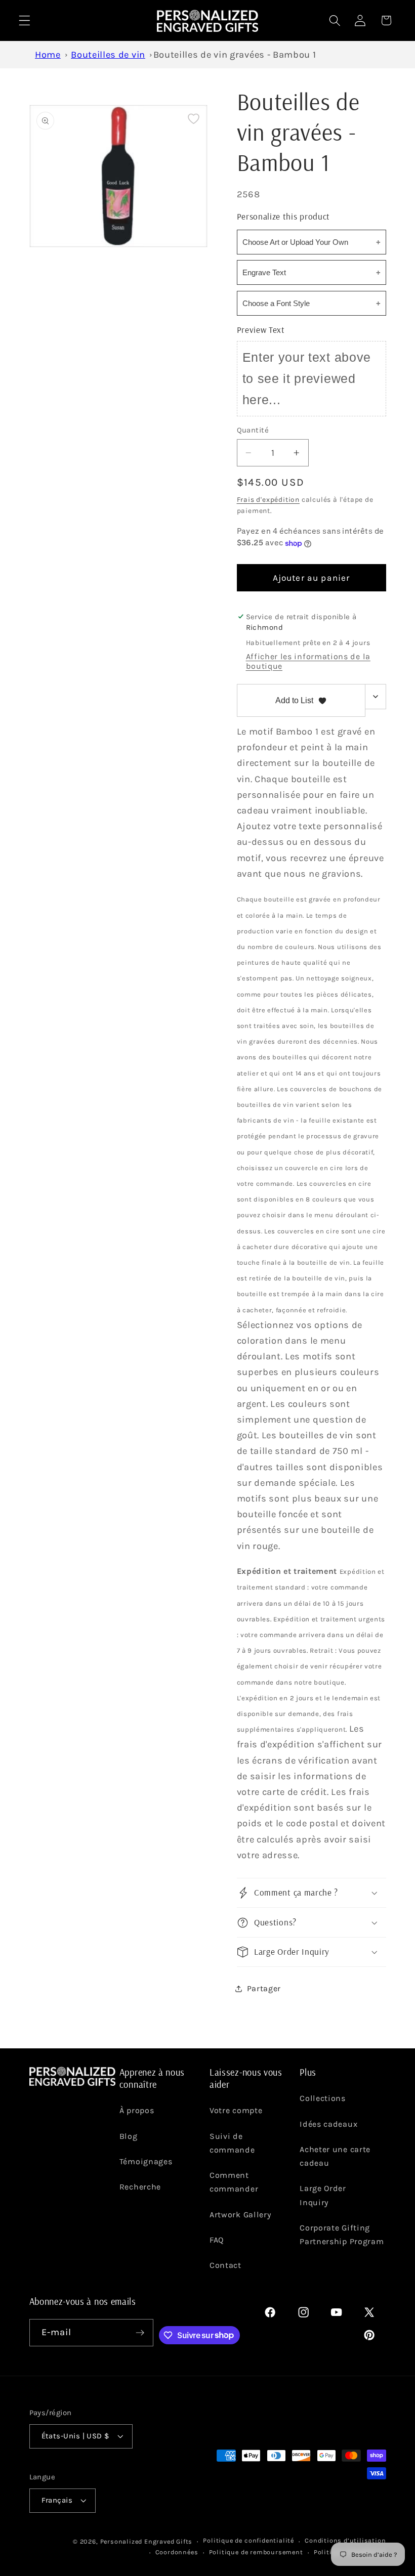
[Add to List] (194, 119)
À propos (137, 2110)
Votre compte (236, 2110)
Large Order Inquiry (323, 2195)
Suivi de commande (232, 2143)
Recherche (140, 2187)
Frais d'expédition (268, 499)
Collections (323, 2098)
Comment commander (234, 2182)
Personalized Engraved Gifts (147, 2541)
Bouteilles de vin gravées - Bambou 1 (235, 55)
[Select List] (376, 697)
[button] (25, 20)
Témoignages (146, 2161)
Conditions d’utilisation (345, 2540)
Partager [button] (264, 1988)
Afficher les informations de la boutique (308, 661)
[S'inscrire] (140, 2333)
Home (48, 55)
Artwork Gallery (240, 2215)
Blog (129, 2136)
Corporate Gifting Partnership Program (342, 2235)
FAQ (217, 2240)
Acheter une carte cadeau (335, 2156)
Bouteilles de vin (108, 55)
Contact (225, 2265)
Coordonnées (177, 2552)
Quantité (253, 430)
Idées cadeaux (328, 2124)
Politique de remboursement (256, 2552)
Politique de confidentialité (248, 2540)
